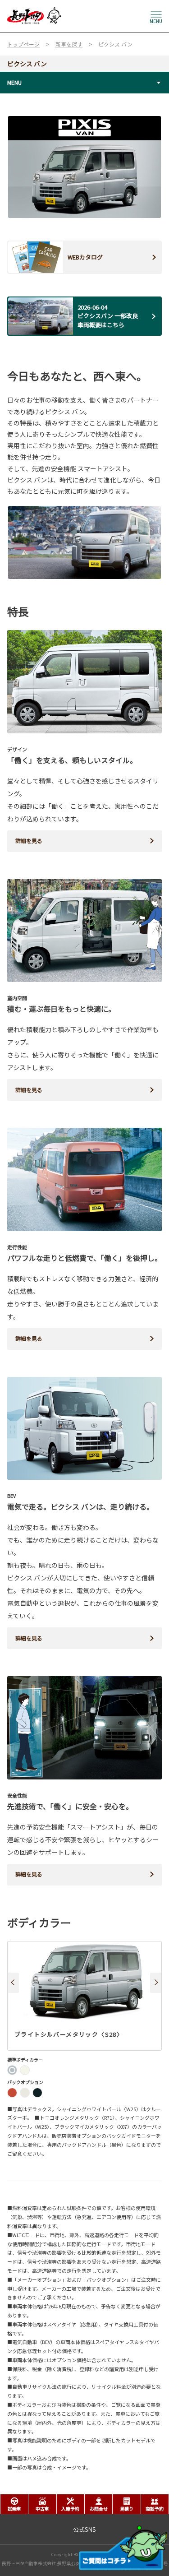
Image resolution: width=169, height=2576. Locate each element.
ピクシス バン (27, 64)
